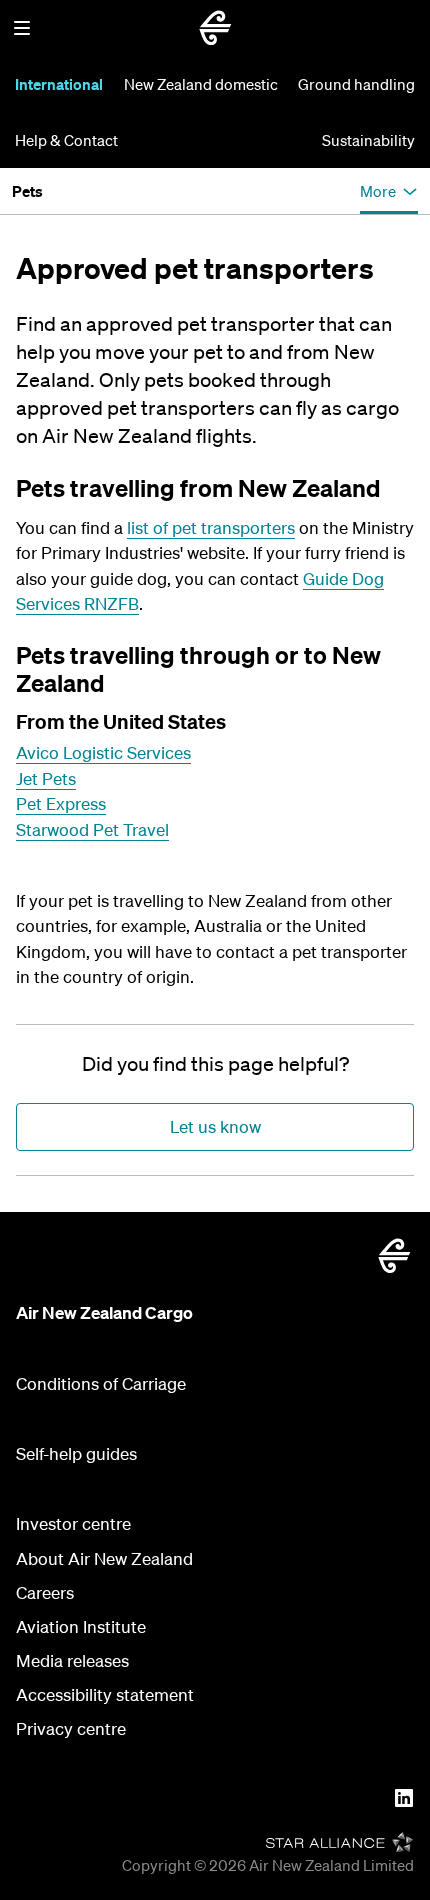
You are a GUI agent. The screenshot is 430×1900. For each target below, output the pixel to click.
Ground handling (356, 84)
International (59, 84)
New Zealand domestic (201, 84)
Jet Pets (46, 778)
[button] (22, 28)
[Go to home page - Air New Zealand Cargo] (215, 28)
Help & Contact (66, 140)
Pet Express (61, 803)
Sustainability (368, 140)
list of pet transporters (211, 527)
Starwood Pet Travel (92, 829)
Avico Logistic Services (103, 752)
